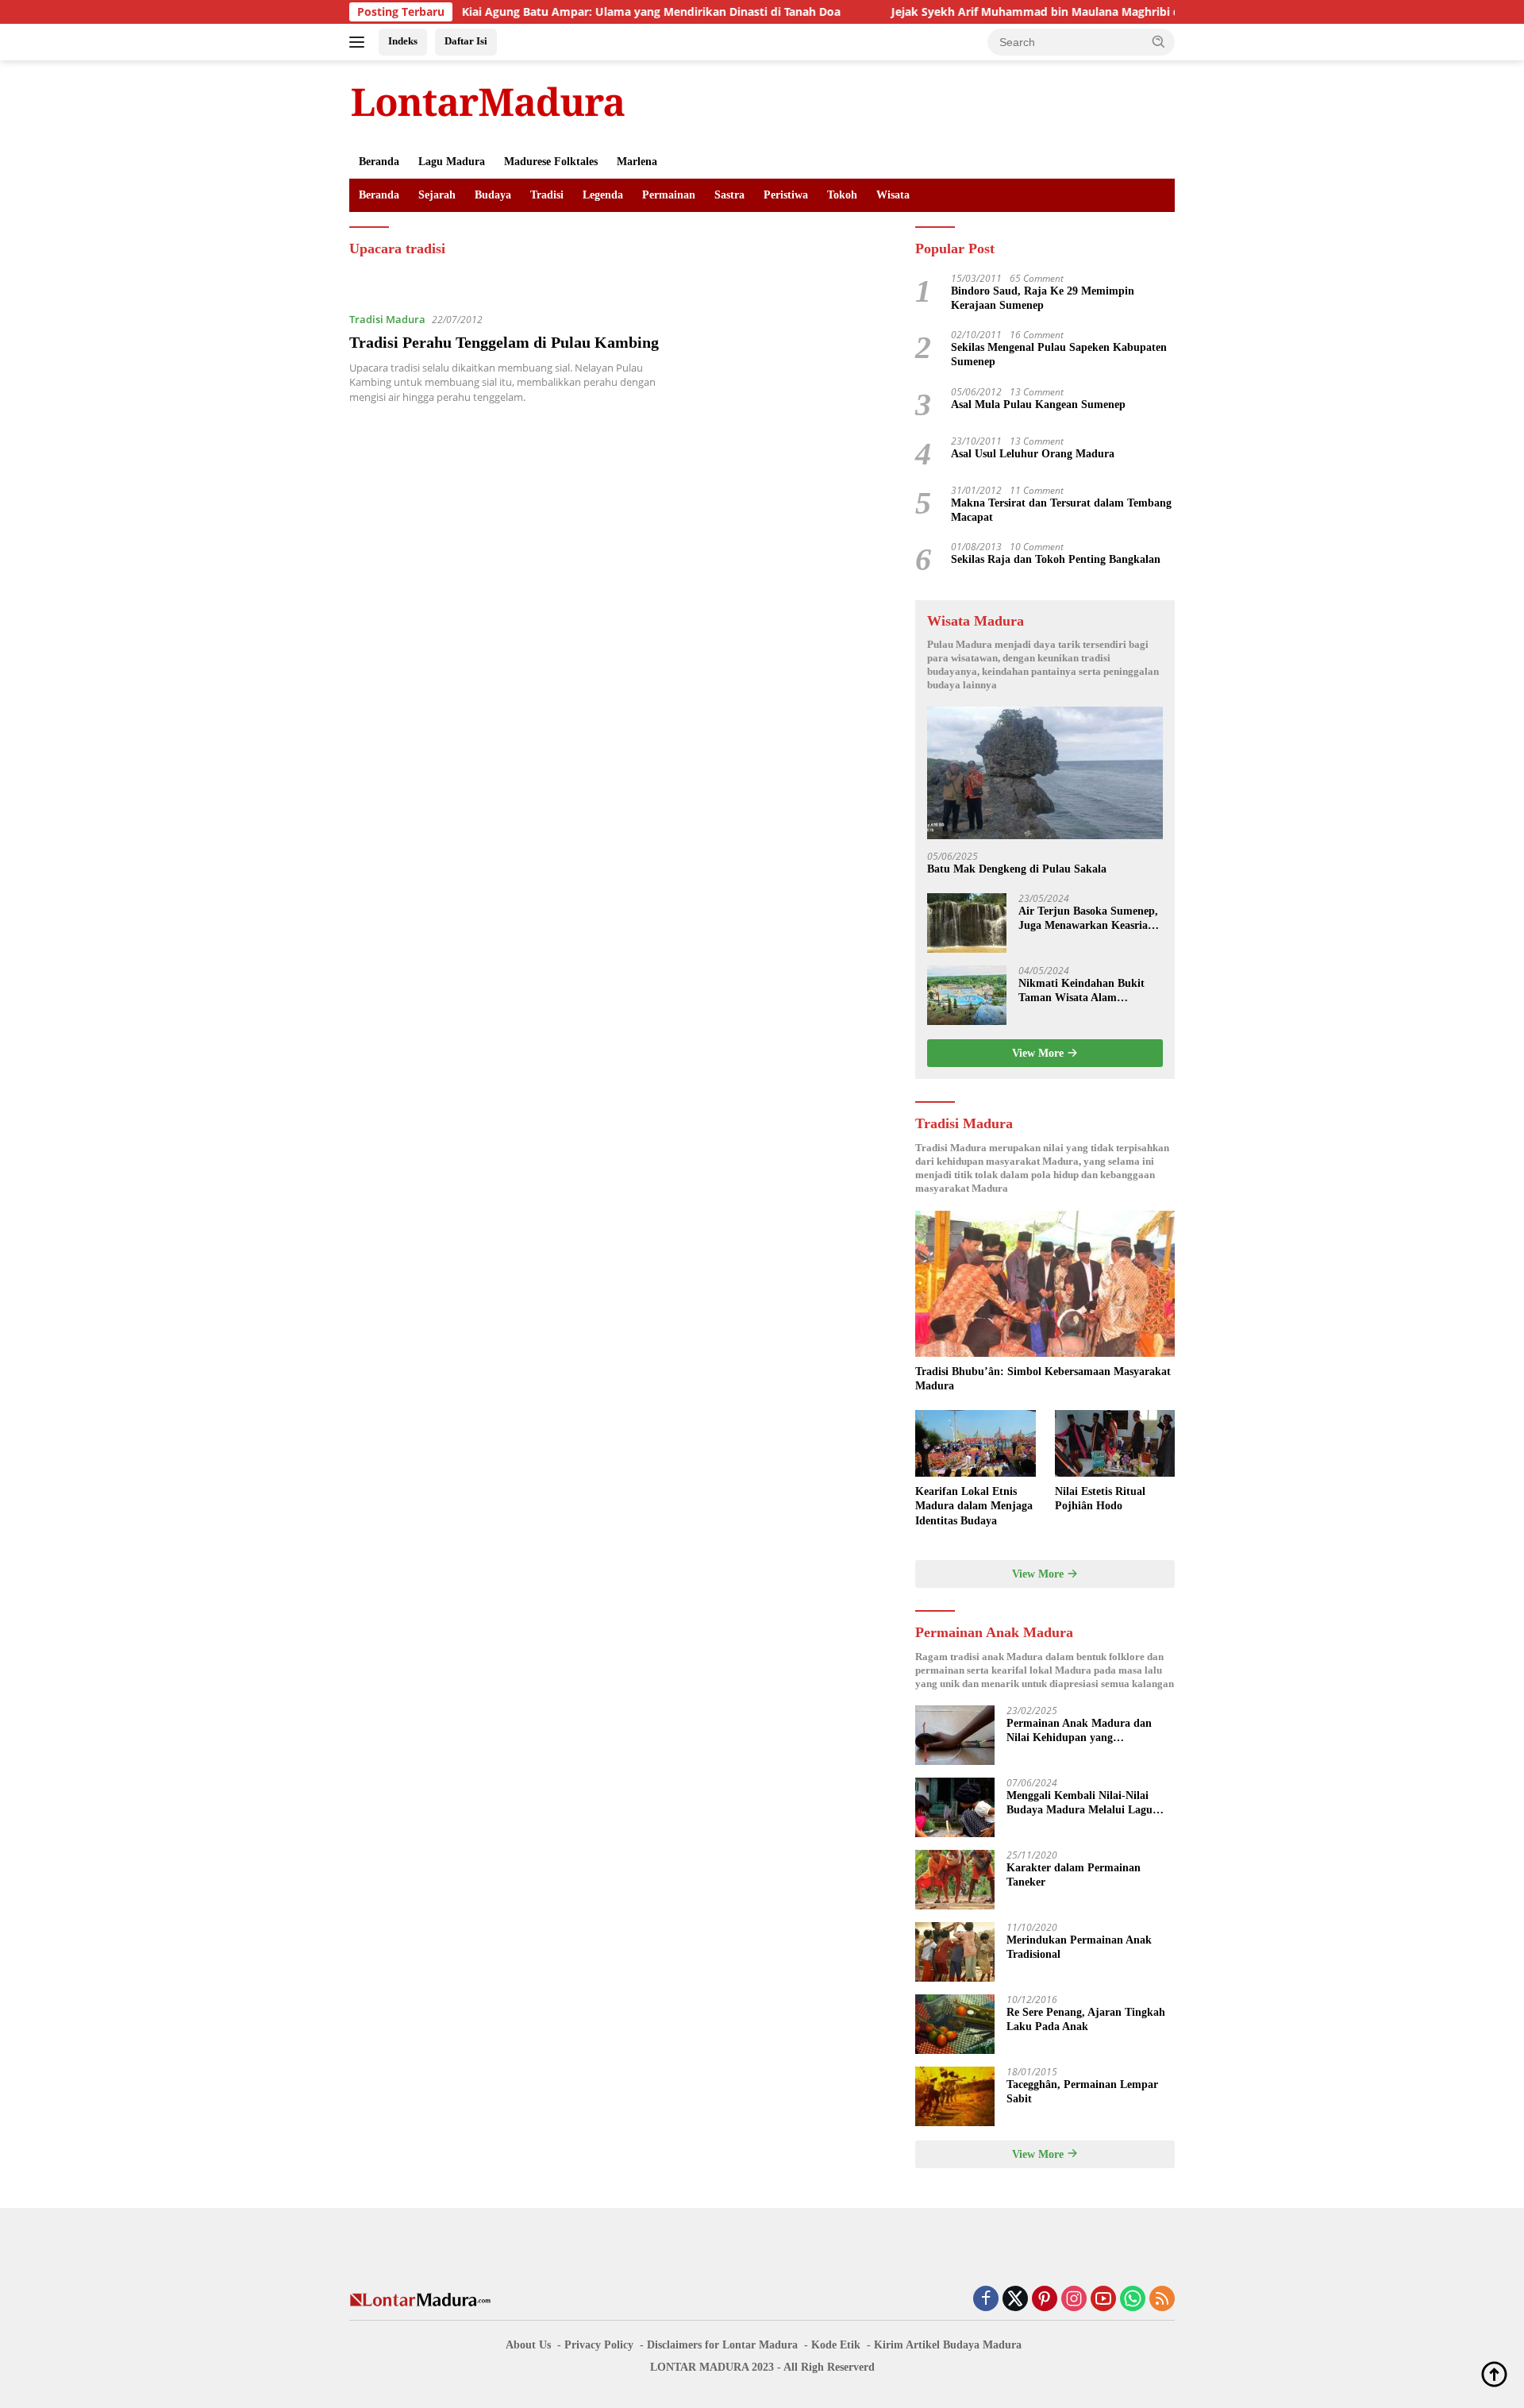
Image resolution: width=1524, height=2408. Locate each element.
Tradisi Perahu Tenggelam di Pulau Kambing (504, 342)
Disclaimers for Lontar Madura (722, 2345)
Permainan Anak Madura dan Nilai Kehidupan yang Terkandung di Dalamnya (1079, 1731)
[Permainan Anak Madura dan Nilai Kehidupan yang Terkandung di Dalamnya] (955, 1735)
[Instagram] (1074, 2300)
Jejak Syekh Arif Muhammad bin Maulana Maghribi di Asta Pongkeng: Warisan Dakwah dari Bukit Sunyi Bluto (1118, 12)
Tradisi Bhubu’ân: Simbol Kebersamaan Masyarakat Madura (1043, 1379)
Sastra (729, 195)
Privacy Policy (599, 2345)
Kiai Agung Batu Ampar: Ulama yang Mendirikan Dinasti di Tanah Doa (578, 12)
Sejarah (437, 195)
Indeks (403, 41)
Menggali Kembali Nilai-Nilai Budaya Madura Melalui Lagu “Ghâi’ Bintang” (1079, 1803)
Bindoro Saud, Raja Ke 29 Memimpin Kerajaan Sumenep (1043, 298)
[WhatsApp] (1133, 2300)
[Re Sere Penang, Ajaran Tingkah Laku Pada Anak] (955, 2024)
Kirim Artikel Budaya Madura (948, 2345)
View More (1039, 1053)
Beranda (379, 162)
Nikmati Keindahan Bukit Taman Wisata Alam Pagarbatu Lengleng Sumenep (1081, 991)
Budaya (493, 195)
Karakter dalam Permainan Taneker (1074, 1875)
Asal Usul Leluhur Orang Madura (1033, 454)
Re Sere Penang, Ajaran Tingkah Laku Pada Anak (1086, 2019)
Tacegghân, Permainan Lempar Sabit (1082, 2092)
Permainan (669, 195)
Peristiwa (786, 195)
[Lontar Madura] (488, 101)
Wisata (893, 195)
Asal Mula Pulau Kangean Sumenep (1038, 405)
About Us (528, 2345)
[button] (1159, 41)
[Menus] (360, 42)
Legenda (603, 195)
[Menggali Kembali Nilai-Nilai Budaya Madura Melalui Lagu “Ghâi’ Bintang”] (955, 1807)
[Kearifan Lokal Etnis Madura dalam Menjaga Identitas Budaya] (975, 1444)
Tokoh (842, 195)
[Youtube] (1103, 2300)
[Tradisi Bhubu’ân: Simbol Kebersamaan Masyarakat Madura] (1045, 1284)
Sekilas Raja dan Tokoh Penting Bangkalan (1056, 559)
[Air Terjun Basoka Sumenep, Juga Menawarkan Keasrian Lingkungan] (967, 923)
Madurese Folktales (551, 162)
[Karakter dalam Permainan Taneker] (955, 1880)
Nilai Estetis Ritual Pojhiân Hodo (1100, 1499)
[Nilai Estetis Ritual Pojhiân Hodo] (1115, 1444)
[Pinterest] (1045, 2300)
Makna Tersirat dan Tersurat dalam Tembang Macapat (1061, 510)
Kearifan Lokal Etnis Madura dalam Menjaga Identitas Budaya (974, 1506)
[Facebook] (986, 2300)
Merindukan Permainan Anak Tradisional (1079, 1947)
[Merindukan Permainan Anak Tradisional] (955, 1952)
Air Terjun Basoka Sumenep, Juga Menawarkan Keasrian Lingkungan (1088, 919)
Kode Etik (836, 2345)
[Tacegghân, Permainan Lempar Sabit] (955, 2096)
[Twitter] (1015, 2300)
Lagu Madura (452, 162)
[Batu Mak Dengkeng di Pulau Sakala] (1045, 773)
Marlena (637, 162)
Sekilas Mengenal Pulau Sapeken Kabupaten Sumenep (1059, 354)
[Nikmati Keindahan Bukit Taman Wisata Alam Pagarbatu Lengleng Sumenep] (967, 995)
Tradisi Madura (387, 319)
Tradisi (547, 195)
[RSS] (1162, 2300)
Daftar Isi (466, 41)
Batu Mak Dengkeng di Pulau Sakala (1017, 869)
